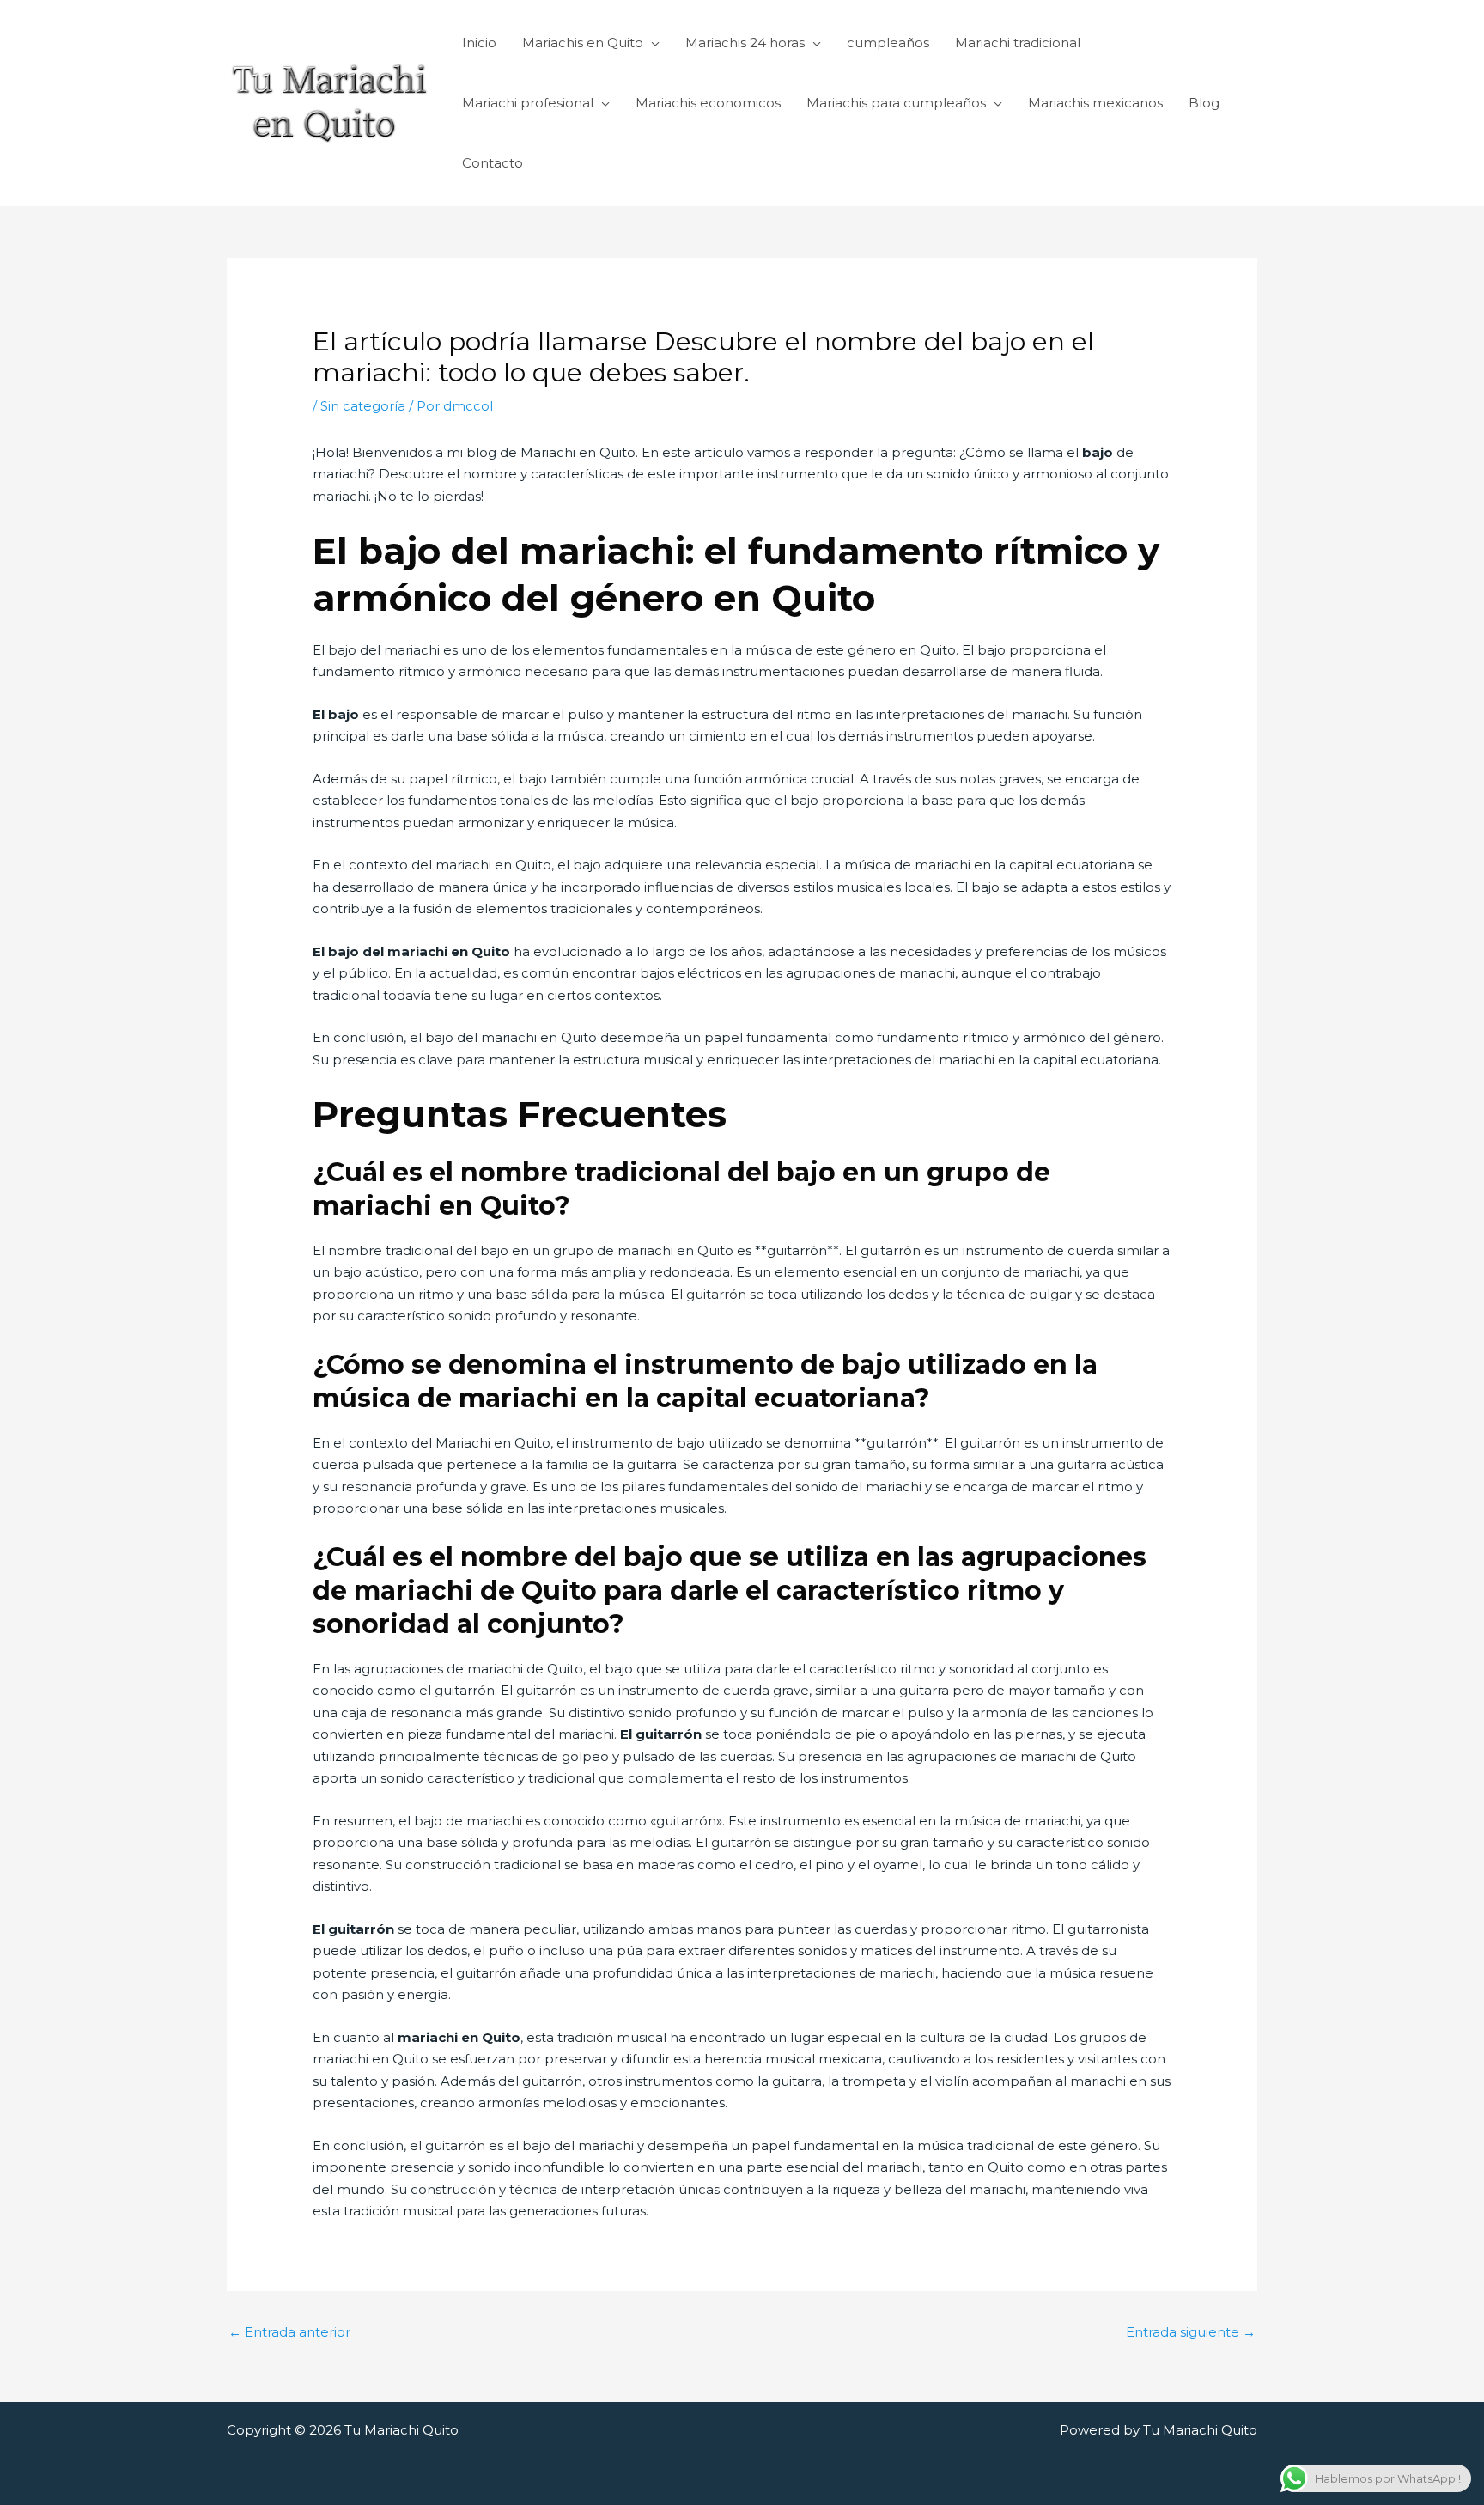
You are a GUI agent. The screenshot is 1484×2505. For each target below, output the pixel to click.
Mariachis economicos (708, 103)
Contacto (493, 163)
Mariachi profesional (528, 103)
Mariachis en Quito (583, 43)
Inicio (479, 43)
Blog (1204, 103)
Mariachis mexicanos (1095, 103)
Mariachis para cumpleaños (896, 103)
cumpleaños (888, 43)
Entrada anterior (289, 2332)
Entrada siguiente (1191, 2332)
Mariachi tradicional (1018, 43)
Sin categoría (363, 406)
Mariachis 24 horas (745, 43)
